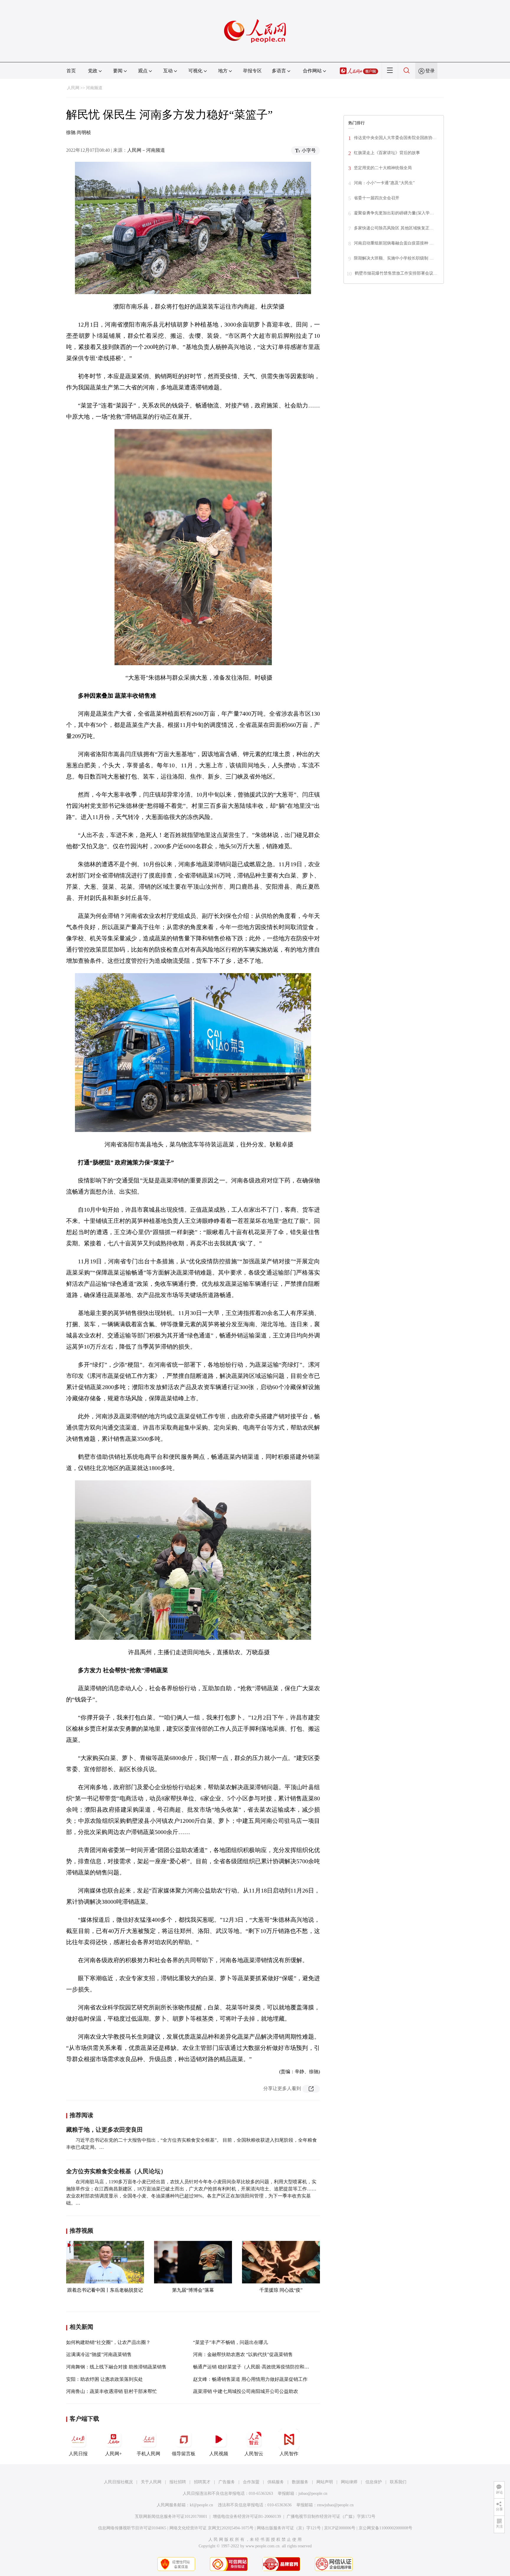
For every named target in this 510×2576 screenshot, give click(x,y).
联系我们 (398, 2482)
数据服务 (300, 2482)
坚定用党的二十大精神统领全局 (383, 168)
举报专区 (252, 71)
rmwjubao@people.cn (335, 2505)
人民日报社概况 (118, 2482)
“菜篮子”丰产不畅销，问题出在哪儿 (231, 2342)
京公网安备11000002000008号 (385, 2528)
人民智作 (289, 2454)
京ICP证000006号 (340, 2528)
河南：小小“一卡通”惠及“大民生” (384, 183)
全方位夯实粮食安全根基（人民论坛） (116, 2171)
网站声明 (325, 2482)
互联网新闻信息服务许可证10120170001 (171, 2517)
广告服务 (227, 2482)
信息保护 (374, 2482)
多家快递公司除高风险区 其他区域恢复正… (394, 228)
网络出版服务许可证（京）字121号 (289, 2528)
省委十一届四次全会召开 (377, 198)
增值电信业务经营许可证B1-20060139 (247, 2517)
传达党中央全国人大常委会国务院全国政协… (395, 138)
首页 (71, 71)
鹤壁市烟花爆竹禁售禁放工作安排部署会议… (396, 273)
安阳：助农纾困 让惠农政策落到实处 (104, 2379)
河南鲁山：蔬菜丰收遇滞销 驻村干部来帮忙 (112, 2391)
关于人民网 (151, 2482)
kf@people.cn (201, 2505)
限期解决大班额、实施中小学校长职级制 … (394, 258)
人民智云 (254, 2454)
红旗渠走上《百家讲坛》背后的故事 (387, 153)
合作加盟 (251, 2482)
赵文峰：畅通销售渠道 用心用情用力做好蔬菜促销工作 (250, 2379)
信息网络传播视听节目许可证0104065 (132, 2528)
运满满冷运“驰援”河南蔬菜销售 (99, 2354)
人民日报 (78, 2454)
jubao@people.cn (313, 2493)
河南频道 (94, 88)
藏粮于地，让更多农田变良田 (104, 2130)
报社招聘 (178, 2482)
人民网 (73, 88)
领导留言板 (184, 2454)
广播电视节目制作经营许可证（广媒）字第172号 (331, 2517)
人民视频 (219, 2454)
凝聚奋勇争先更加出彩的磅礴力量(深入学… (394, 213)
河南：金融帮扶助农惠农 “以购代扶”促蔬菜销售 (243, 2354)
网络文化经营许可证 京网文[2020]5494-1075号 (211, 2528)
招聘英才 (202, 2482)
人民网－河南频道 (146, 150)
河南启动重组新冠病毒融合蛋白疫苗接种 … (394, 243)
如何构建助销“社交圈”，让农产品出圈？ (108, 2342)
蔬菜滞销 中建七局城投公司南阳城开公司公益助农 (246, 2391)
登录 (430, 71)
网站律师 (349, 2482)
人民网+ (113, 2454)
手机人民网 (148, 2454)
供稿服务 (276, 2482)
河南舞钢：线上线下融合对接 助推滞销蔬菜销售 (116, 2367)
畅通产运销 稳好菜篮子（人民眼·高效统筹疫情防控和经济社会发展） (265, 2367)
